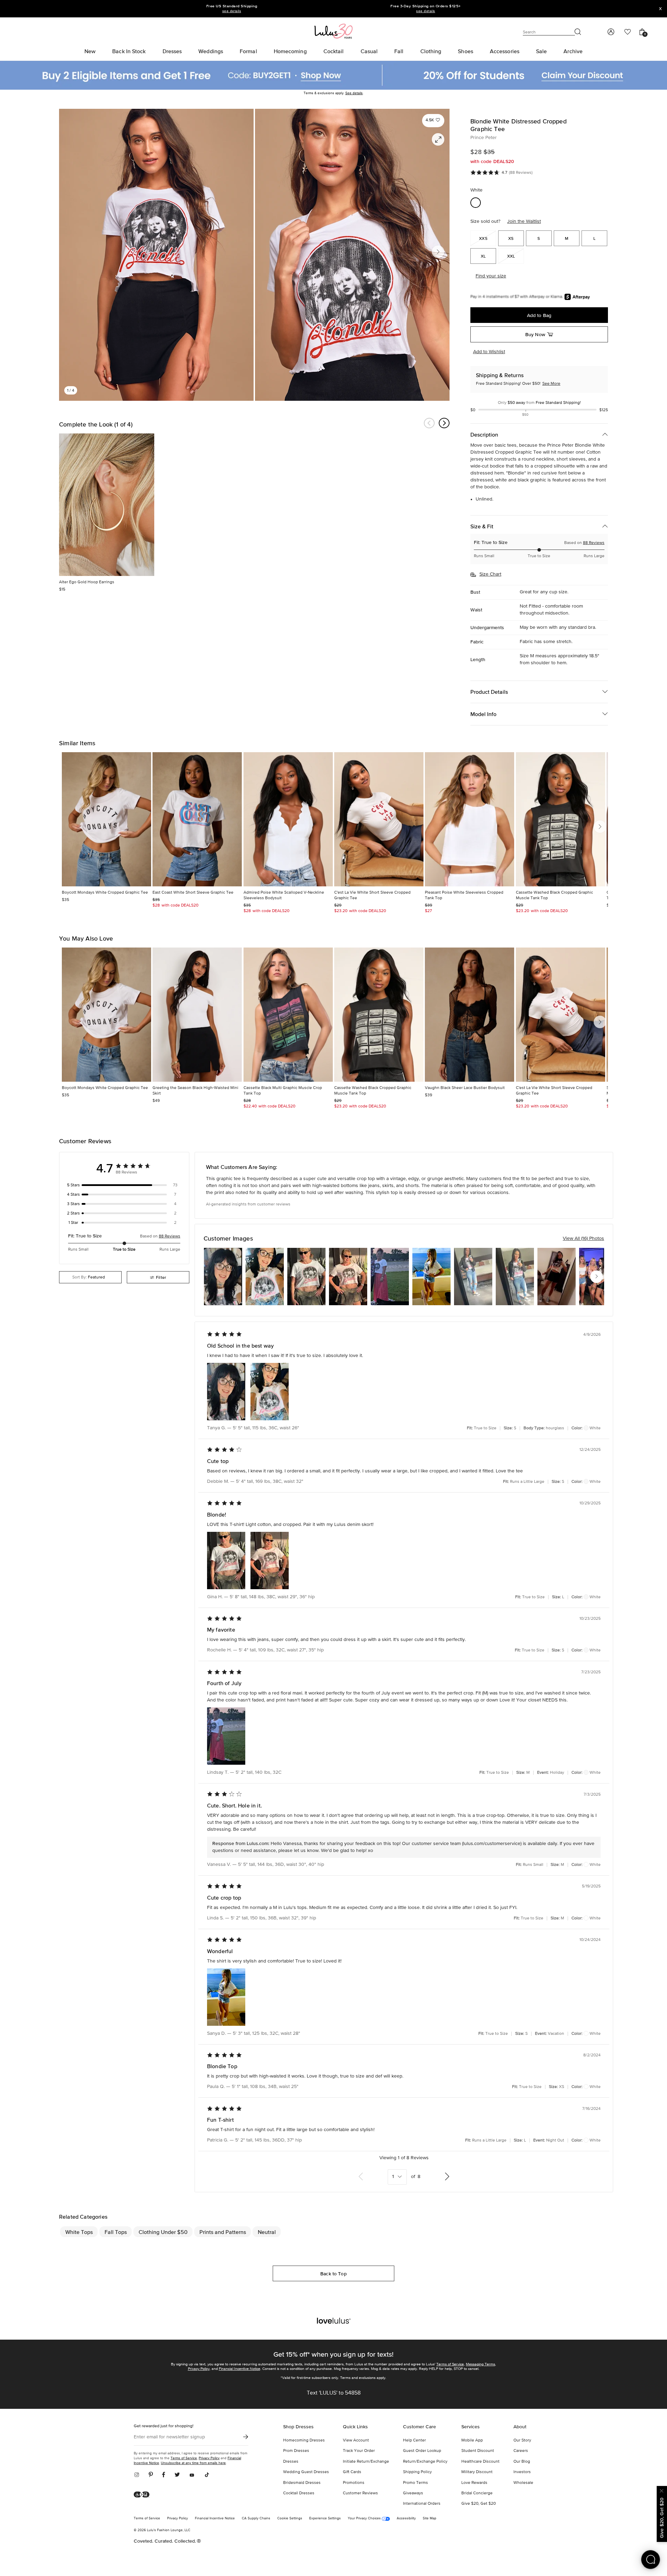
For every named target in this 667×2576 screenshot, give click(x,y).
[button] (433, 120)
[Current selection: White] (476, 203)
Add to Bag (539, 315)
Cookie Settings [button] (290, 2518)
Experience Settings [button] (325, 2518)
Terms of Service (450, 2364)
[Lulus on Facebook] (164, 2475)
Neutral (267, 2232)
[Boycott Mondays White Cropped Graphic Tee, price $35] (106, 819)
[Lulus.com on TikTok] (207, 2475)
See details (354, 93)
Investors (522, 2472)
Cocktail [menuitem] (334, 51)
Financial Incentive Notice (240, 2369)
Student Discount (478, 2451)
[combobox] (90, 1277)
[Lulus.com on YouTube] (192, 2475)
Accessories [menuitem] (505, 51)
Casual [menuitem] (369, 51)
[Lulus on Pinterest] (151, 2475)
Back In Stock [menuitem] (129, 51)
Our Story (522, 2440)
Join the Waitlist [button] (524, 221)
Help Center (414, 2440)
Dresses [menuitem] (172, 51)
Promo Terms (415, 2483)
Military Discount (477, 2472)
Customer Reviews (360, 2493)
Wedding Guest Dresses (306, 2472)
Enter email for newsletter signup (169, 2437)
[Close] (662, 2490)
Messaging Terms (480, 2364)
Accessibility (406, 2518)
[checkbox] (124, 1185)
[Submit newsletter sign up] (246, 2437)
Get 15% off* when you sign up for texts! (333, 2354)
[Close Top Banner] (660, 9)
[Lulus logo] (333, 31)
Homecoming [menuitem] (290, 51)
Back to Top (333, 2274)
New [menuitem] (90, 51)
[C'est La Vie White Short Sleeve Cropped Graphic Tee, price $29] (379, 819)
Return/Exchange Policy (425, 2462)
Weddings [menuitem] (211, 51)
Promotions (354, 2483)
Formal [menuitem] (248, 51)
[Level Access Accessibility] (144, 2495)
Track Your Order (359, 2451)
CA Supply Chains (256, 2518)
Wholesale (523, 2483)
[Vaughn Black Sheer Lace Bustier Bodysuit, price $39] (470, 1015)
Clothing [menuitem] (431, 51)
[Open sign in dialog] (611, 32)
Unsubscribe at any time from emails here (193, 2463)
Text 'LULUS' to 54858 (334, 2393)
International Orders (422, 2504)
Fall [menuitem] (399, 51)
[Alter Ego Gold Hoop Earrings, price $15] (107, 505)
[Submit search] (578, 32)
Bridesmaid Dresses (302, 2483)
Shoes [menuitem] (466, 51)
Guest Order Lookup (422, 2451)
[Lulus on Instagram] (139, 2475)
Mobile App (472, 2440)
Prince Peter (484, 138)
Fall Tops (116, 2232)
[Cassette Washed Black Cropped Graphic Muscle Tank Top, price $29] (561, 819)
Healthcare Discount (480, 2462)
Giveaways (413, 2493)
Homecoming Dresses (304, 2440)
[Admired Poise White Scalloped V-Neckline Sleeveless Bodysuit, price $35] (288, 819)
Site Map (430, 2518)
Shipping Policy (417, 2472)
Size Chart (490, 574)
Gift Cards (352, 2472)
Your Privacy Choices (365, 2518)
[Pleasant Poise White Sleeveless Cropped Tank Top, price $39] (470, 819)
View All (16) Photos (583, 1238)
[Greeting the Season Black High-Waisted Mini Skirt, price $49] (197, 1015)
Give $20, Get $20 (479, 2504)
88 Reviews (594, 543)
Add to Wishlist (489, 352)
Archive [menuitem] (573, 51)
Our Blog (522, 2462)
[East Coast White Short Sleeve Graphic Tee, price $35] (197, 819)
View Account (356, 2440)
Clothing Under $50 (163, 2232)
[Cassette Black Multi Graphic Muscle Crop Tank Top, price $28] (288, 1015)
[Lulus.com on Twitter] (177, 2475)
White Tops (79, 2232)
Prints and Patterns (223, 2232)
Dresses (291, 2462)
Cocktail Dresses (299, 2493)
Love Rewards (474, 2483)
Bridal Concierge (477, 2493)
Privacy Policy (199, 2369)
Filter (161, 1277)
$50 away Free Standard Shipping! (539, 403)
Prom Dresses (296, 2451)
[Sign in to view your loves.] (628, 32)
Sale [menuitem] (541, 51)
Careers (521, 2451)
